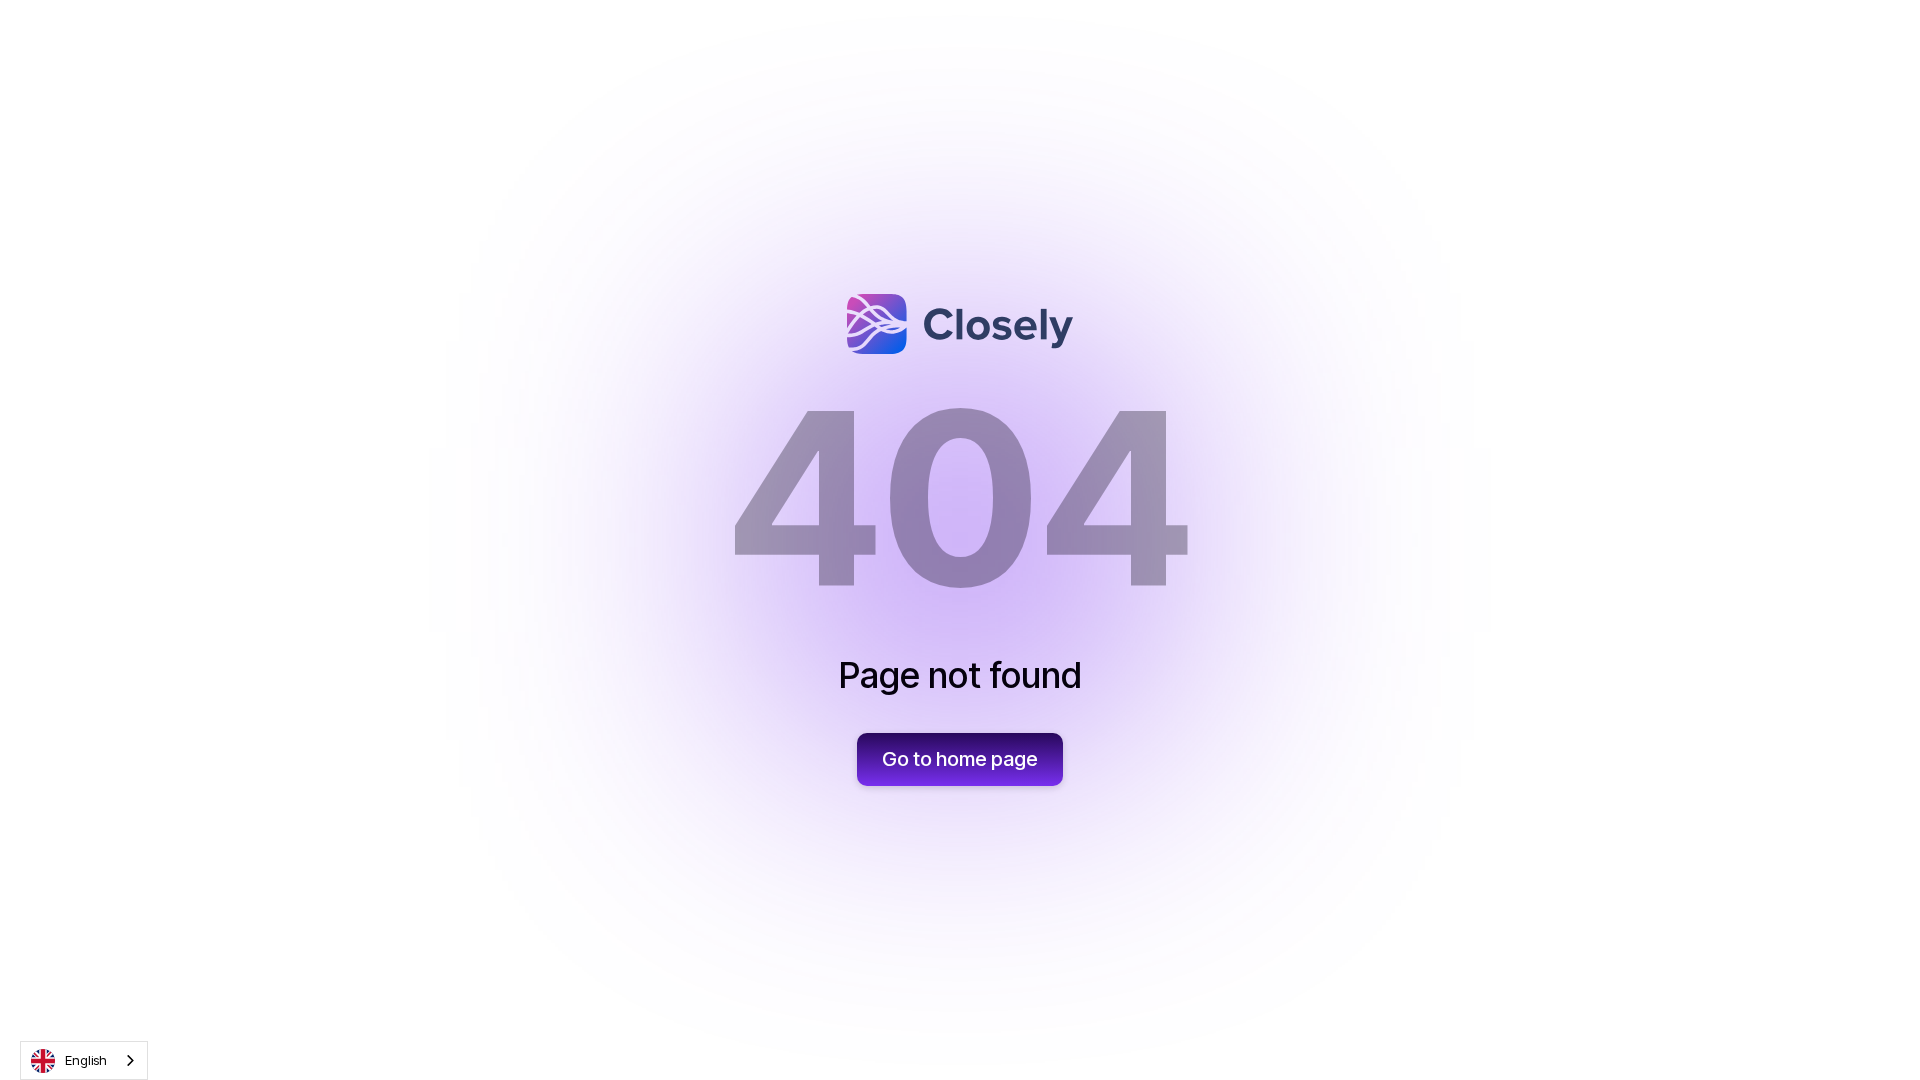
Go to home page (960, 759)
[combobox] (84, 1060)
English (86, 1060)
